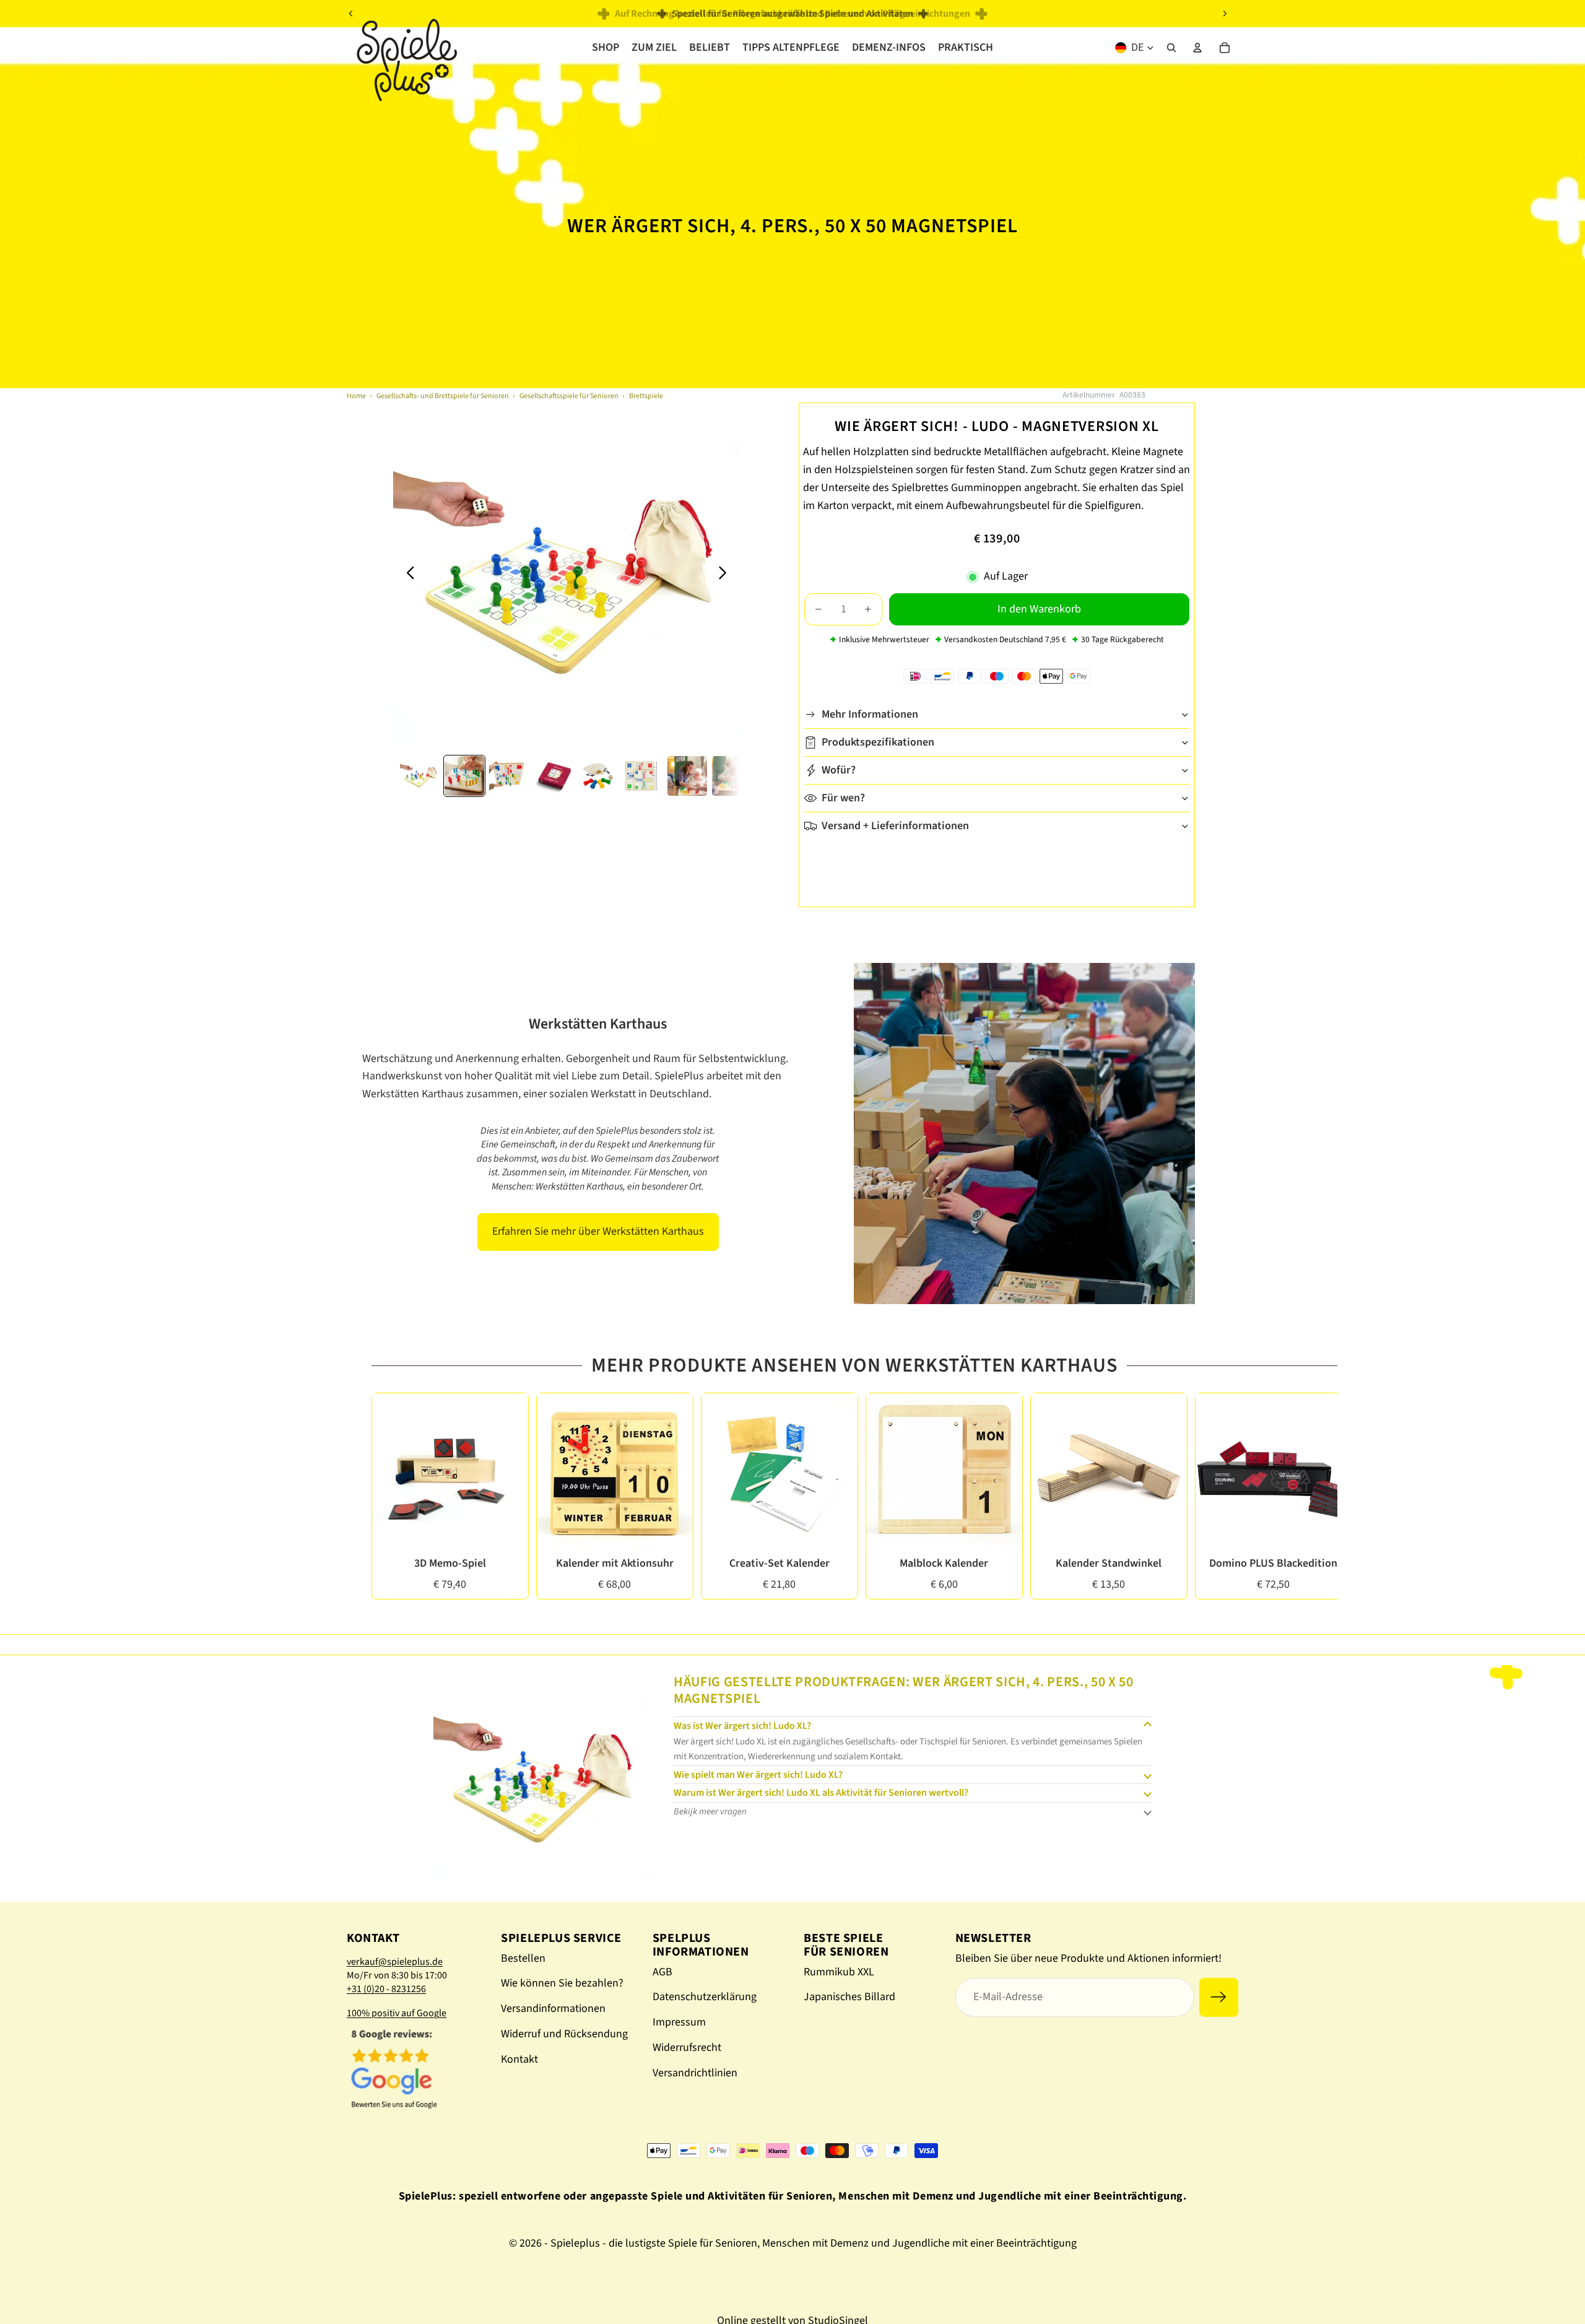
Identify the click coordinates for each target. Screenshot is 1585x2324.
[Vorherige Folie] (351, 14)
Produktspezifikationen (878, 742)
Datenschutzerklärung (705, 1997)
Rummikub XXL (839, 1972)
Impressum (679, 2022)
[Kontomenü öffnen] (1197, 48)
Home (356, 396)
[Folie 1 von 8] (420, 776)
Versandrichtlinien (695, 2073)
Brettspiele (646, 396)
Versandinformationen (553, 2008)
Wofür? (839, 770)
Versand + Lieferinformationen (895, 826)
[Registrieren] (1219, 1997)
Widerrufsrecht (687, 2048)
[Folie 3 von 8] (509, 776)
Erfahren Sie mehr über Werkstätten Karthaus (598, 1231)
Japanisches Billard (849, 1997)
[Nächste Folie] (1225, 14)
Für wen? (843, 798)
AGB (662, 1972)
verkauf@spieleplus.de (395, 1962)
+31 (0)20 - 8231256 (386, 1989)
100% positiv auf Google (397, 2013)
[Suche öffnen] (1171, 48)
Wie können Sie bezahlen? (562, 1983)
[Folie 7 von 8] (687, 776)
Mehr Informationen (870, 714)
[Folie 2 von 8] (464, 776)
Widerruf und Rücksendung (564, 2034)
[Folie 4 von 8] (554, 776)
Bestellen (523, 1958)
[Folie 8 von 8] (732, 776)
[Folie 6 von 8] (643, 776)
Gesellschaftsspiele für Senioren (569, 396)
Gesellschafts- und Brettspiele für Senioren (443, 396)
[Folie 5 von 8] (598, 776)
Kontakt (519, 2059)
